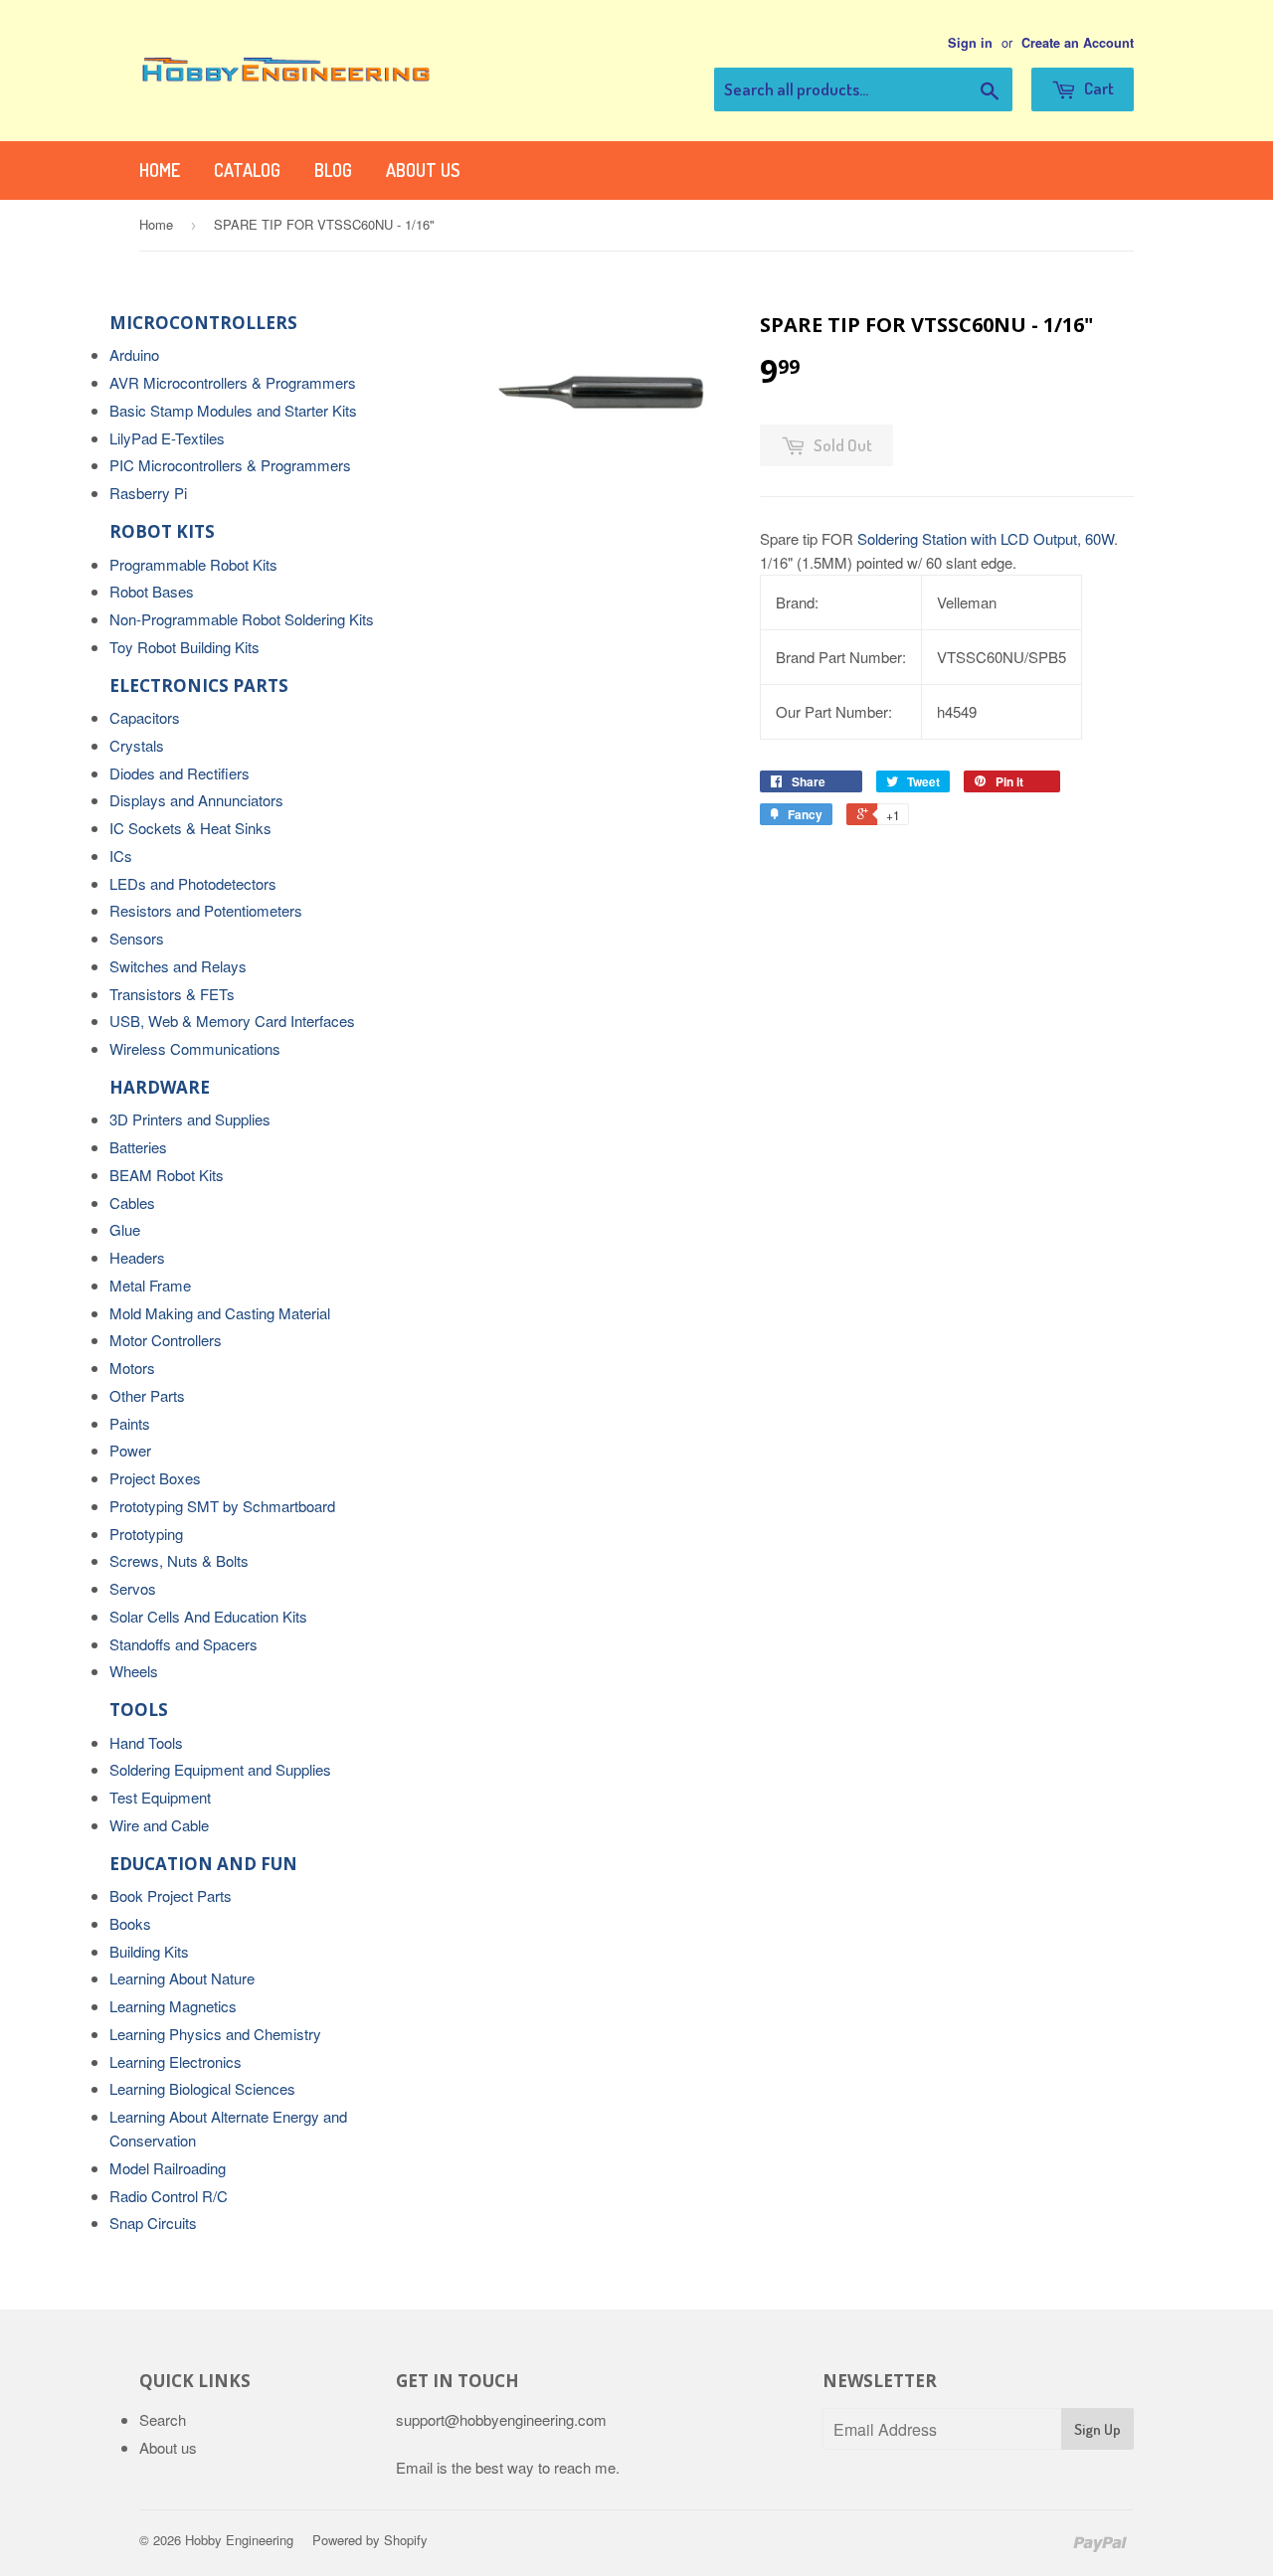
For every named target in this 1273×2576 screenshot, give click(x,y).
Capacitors (145, 717)
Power (130, 1450)
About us (423, 170)
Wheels (134, 1671)
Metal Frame (150, 1285)
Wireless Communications (195, 1048)
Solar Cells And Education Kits (208, 1616)
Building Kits (149, 1951)
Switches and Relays (178, 966)
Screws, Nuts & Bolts (179, 1560)
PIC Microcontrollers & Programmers (230, 465)
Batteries (138, 1147)
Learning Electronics (176, 2061)
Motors (132, 1368)
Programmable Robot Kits (193, 564)
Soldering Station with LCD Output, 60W (986, 538)
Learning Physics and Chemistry (215, 2034)
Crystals (137, 745)
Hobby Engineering (239, 2540)
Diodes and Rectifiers (180, 773)
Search (163, 2419)
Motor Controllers (166, 1340)
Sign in (970, 43)
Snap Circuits (153, 2223)
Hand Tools (146, 1742)
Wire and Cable (159, 1825)
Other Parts (147, 1395)
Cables (132, 1202)
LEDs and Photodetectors (193, 883)
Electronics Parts (199, 686)
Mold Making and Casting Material (220, 1313)
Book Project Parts (171, 1895)
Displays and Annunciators (196, 800)
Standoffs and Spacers (183, 1644)
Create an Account (1078, 43)
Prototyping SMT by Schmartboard (222, 1506)
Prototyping (146, 1534)
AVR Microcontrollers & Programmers (233, 382)
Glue (125, 1229)
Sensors (137, 938)
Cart (1097, 88)
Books (130, 1923)
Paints (130, 1423)
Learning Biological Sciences (202, 2088)
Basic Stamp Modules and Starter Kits (233, 410)
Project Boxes (155, 1478)
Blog (333, 170)
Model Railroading (168, 2168)
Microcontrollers (203, 323)
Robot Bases (152, 591)
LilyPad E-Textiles (167, 438)
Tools (139, 1710)
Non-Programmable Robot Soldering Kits (242, 619)
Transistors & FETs (172, 994)
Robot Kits (162, 531)
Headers (137, 1257)
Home (160, 170)
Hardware (160, 1087)
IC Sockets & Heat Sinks (190, 828)
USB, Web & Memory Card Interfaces (232, 1021)
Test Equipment (160, 1797)
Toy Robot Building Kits (184, 647)
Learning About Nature (182, 1978)
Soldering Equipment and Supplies (220, 1769)
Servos (133, 1588)
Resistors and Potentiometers (206, 910)
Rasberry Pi (148, 493)
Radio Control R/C (169, 2196)
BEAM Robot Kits (167, 1175)
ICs (121, 856)
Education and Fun (203, 1864)
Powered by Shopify (370, 2540)
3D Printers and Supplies (190, 1119)
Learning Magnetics (173, 2006)
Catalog (247, 170)
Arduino (134, 354)
